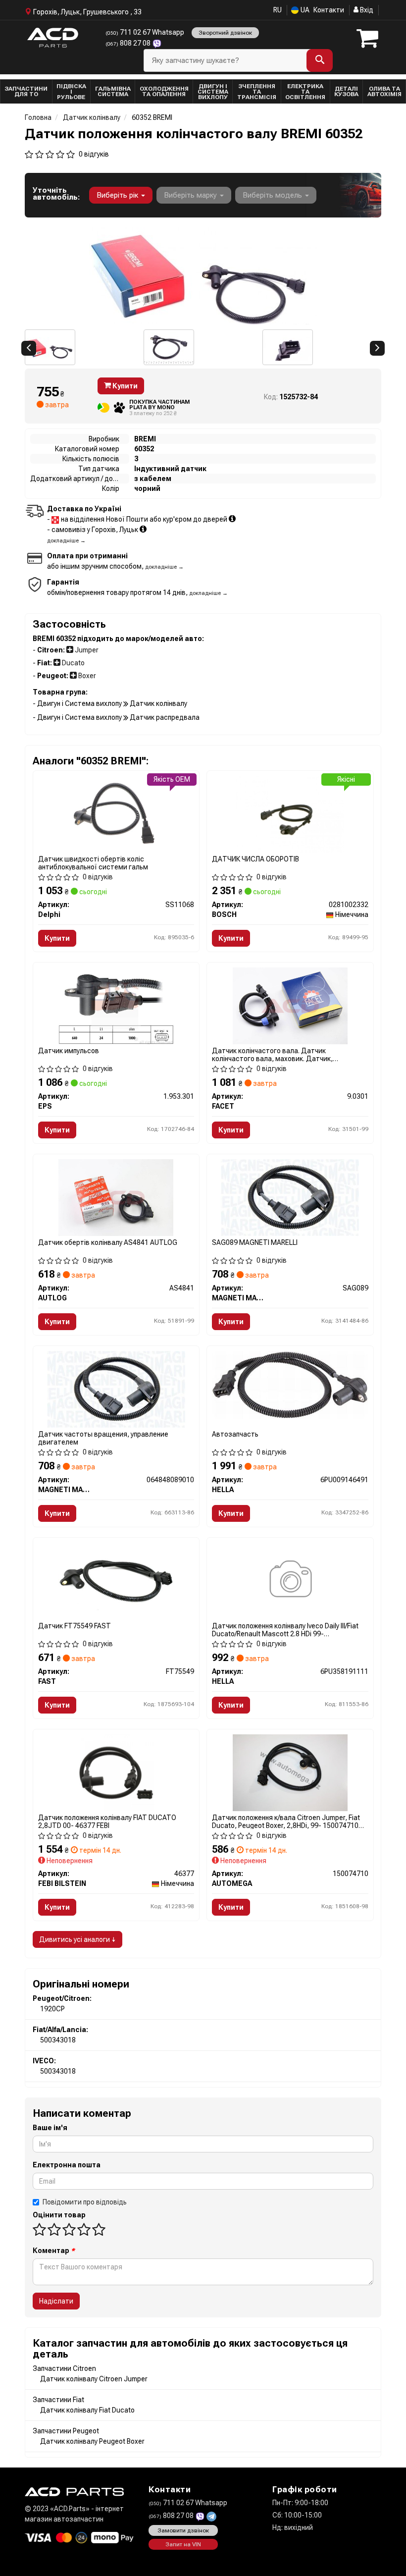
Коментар (54, 2251)
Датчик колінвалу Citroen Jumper (94, 2379)
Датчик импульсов (69, 1051)
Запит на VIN (183, 2544)
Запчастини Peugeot (66, 2431)
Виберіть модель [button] (273, 195)
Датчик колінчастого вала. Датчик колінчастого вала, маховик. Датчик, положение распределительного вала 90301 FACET (284, 1054)
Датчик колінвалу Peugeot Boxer (92, 2441)
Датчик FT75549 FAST (75, 1626)
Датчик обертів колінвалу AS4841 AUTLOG (108, 1242)
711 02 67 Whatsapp (145, 32)
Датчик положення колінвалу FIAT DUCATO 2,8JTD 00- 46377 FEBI (107, 1821)
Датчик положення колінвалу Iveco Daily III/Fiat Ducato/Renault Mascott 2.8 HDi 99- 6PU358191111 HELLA (285, 1630)
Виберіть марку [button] (191, 195)
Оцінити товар (59, 2215)
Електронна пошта (67, 2165)
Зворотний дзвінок (225, 33)
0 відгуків (94, 154)
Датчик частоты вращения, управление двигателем (103, 1438)
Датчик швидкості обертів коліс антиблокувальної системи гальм (93, 863)
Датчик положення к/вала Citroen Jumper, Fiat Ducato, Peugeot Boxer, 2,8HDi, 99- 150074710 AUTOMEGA (286, 1821)
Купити (124, 386)
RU (278, 10)
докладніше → (66, 541)
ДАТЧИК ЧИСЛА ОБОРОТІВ (255, 859)
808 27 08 (129, 43)
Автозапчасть (235, 1434)
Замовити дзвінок (183, 2530)
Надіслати (56, 2301)
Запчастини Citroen (64, 2368)
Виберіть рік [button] (118, 195)
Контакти (329, 10)
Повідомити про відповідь (85, 2202)
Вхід (366, 10)
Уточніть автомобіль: (56, 194)
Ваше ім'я (50, 2128)
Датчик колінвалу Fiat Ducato (87, 2410)
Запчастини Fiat (58, 2400)
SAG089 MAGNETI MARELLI (255, 1242)
